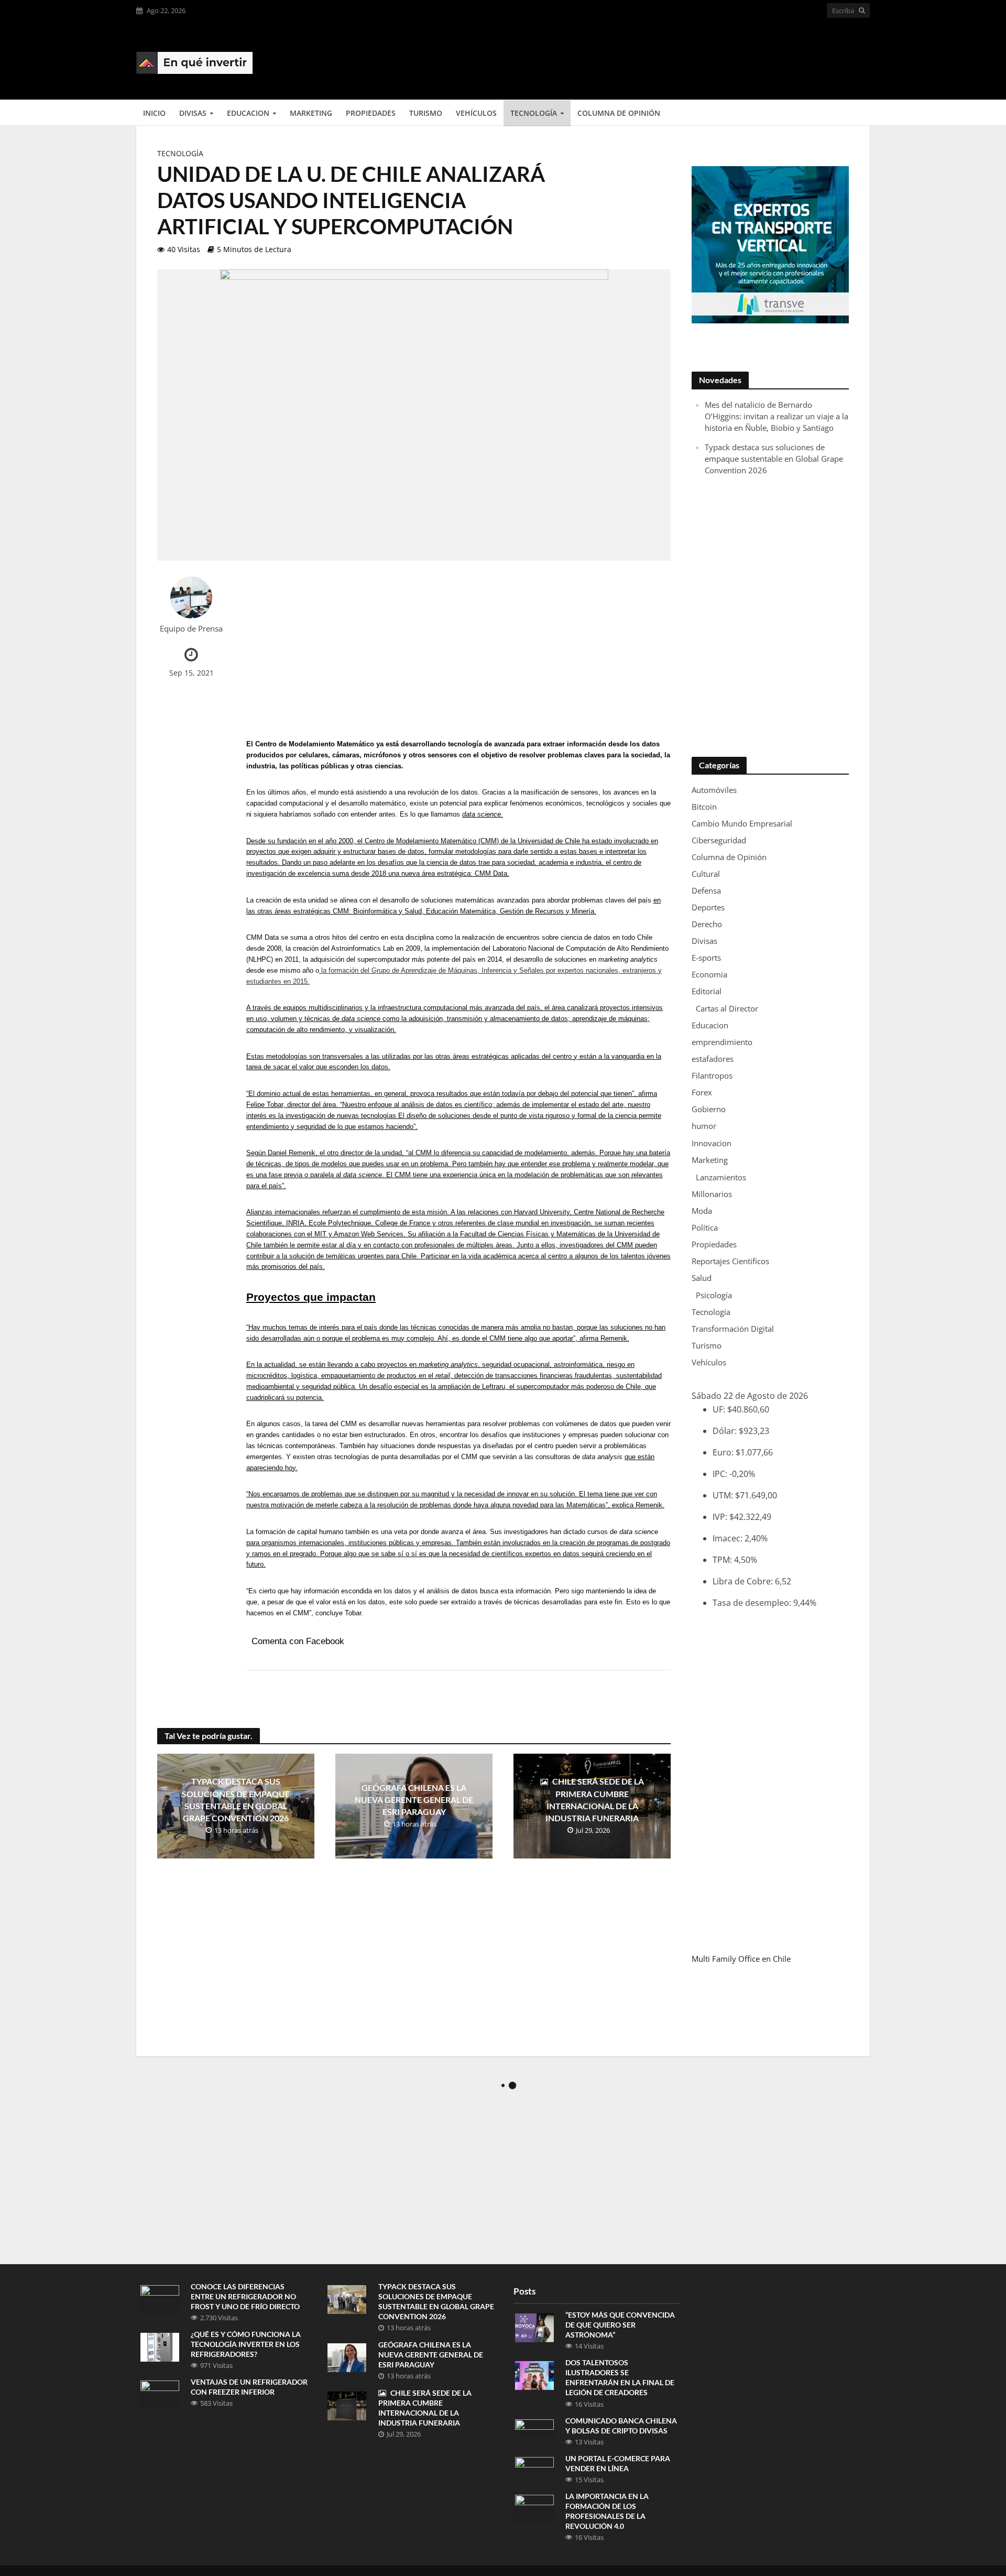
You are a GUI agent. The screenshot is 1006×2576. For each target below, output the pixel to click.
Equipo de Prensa (191, 629)
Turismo (426, 113)
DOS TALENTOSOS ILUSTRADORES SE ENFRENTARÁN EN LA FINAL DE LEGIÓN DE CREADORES (620, 2377)
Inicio (154, 113)
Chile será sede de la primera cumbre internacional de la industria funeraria (595, 1799)
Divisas (193, 113)
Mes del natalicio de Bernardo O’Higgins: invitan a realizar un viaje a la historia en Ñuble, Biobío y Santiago (777, 416)
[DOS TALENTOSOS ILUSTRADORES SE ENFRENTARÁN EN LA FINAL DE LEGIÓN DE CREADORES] (534, 2375)
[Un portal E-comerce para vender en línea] (534, 2464)
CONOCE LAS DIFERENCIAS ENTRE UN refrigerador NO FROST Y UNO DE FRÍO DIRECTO (245, 2296)
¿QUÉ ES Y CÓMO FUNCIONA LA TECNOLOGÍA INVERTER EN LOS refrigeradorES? (246, 2344)
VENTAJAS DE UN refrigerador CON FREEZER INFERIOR (249, 2387)
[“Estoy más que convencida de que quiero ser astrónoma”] (534, 2327)
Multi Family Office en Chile (741, 1959)
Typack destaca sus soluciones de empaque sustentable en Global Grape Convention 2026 (236, 1799)
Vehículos (476, 113)
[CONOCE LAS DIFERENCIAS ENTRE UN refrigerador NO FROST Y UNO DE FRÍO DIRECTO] (160, 2298)
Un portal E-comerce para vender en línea (618, 2463)
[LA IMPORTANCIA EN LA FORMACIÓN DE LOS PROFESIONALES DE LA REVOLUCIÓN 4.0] (534, 2508)
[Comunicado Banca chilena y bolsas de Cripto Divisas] (534, 2428)
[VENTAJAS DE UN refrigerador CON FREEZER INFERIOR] (160, 2394)
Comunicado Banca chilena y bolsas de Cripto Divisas (621, 2426)
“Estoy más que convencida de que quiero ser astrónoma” (620, 2325)
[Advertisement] (679, 59)
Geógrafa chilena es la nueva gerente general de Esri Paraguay (414, 1800)
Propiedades (371, 113)
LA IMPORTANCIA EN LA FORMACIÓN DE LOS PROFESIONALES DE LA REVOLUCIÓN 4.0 (607, 2511)
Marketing (311, 113)
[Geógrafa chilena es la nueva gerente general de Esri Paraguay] (347, 2356)
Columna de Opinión (619, 113)
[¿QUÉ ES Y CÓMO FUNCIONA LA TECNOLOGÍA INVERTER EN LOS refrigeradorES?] (160, 2346)
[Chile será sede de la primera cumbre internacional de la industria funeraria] (347, 2405)
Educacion (248, 113)
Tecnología (534, 113)
